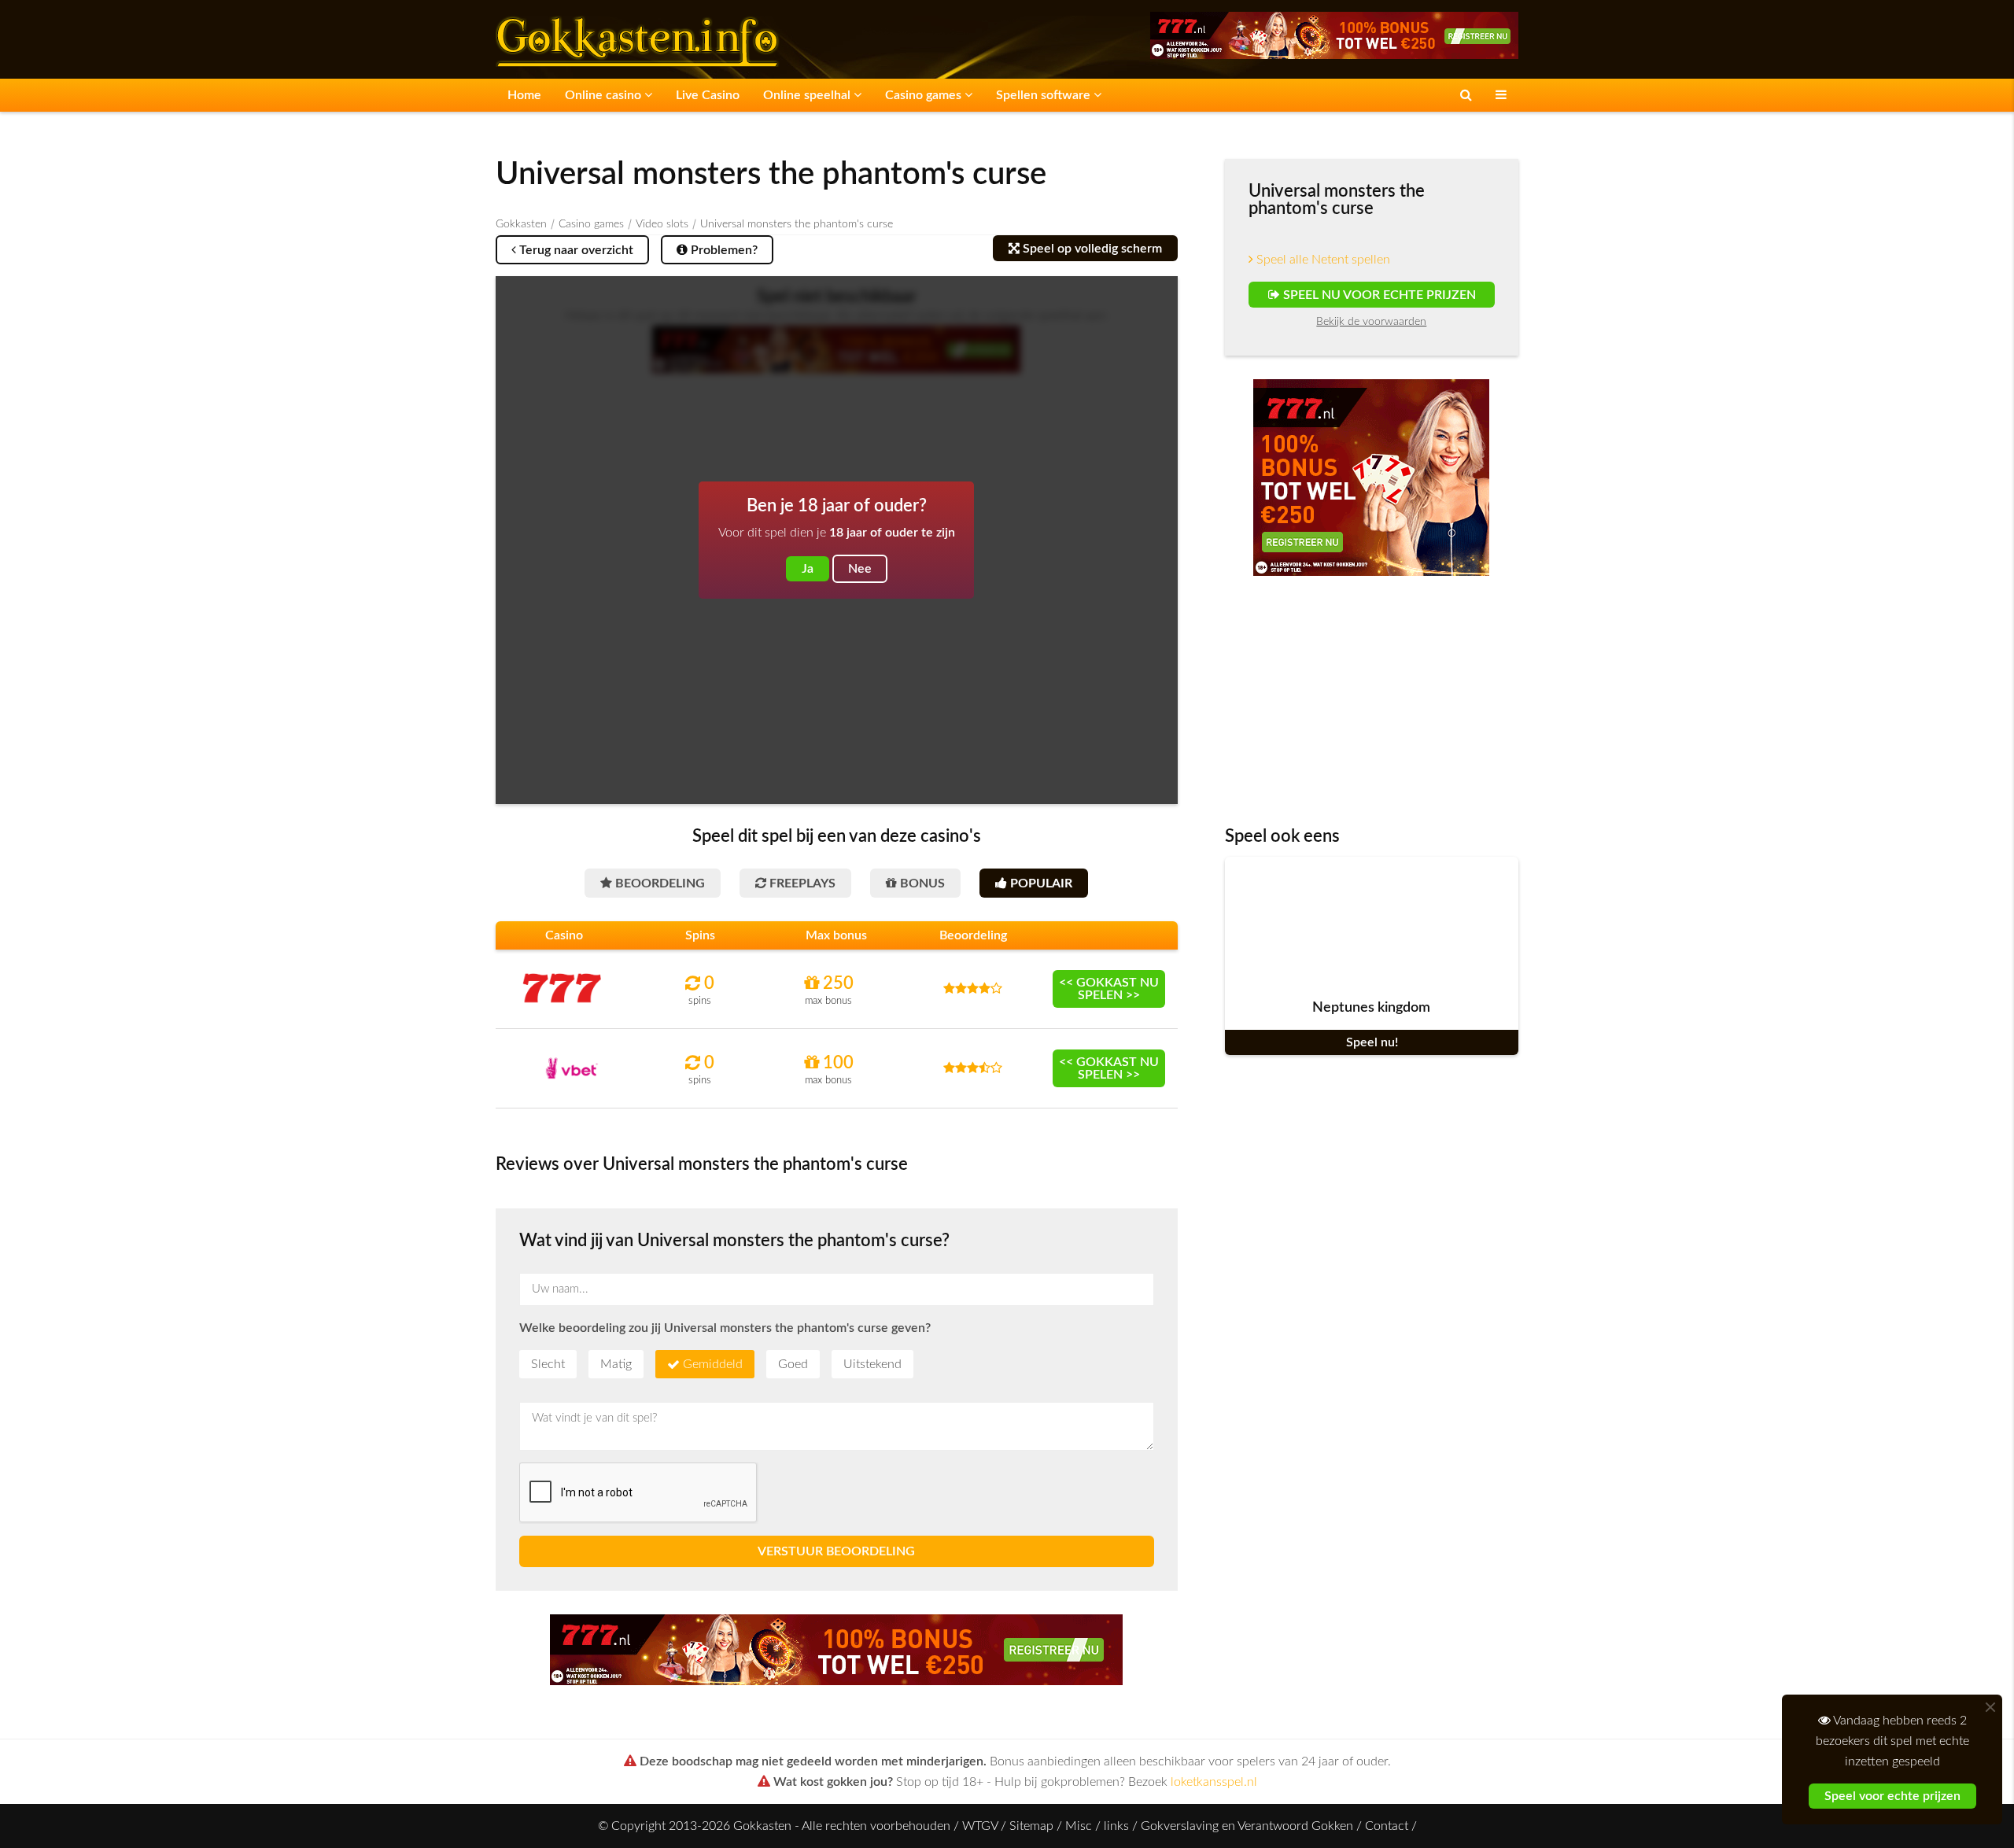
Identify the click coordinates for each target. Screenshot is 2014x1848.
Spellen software (1045, 95)
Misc (1079, 1826)
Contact (1387, 1826)
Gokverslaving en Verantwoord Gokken (1247, 1826)
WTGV (980, 1826)
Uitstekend (872, 1364)
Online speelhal (808, 95)
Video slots (662, 224)
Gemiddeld (713, 1364)
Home (524, 95)
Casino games (925, 95)
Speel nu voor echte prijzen (1377, 295)
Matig (616, 1364)
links (1116, 1826)
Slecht (548, 1364)
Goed (793, 1364)
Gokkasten (521, 224)
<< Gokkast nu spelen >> (1109, 989)
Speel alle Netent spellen (1322, 260)
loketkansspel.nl (1214, 1782)
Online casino (605, 95)
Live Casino (708, 95)
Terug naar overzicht (575, 250)
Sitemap (1031, 1826)
